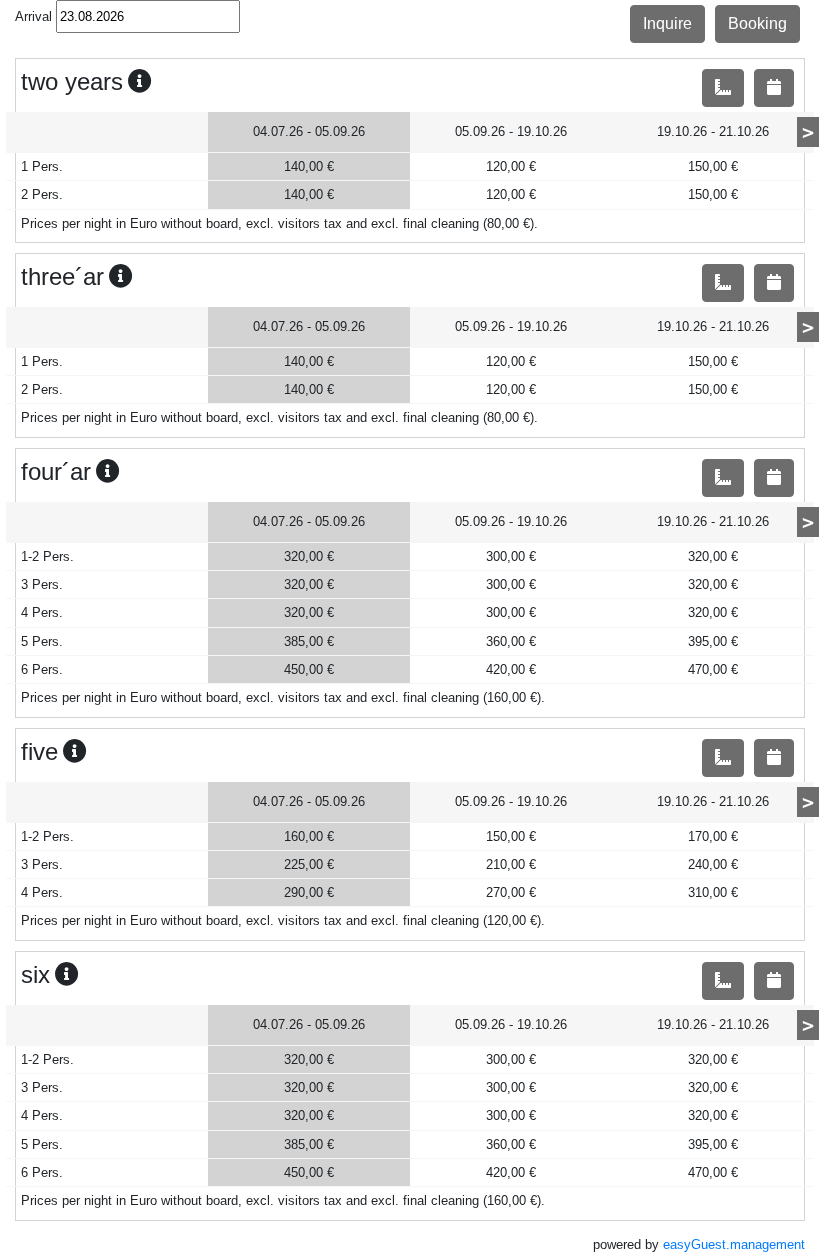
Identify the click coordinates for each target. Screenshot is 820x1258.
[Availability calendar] (774, 88)
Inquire (667, 23)
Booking (757, 23)
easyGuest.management (734, 1244)
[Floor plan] (723, 88)
